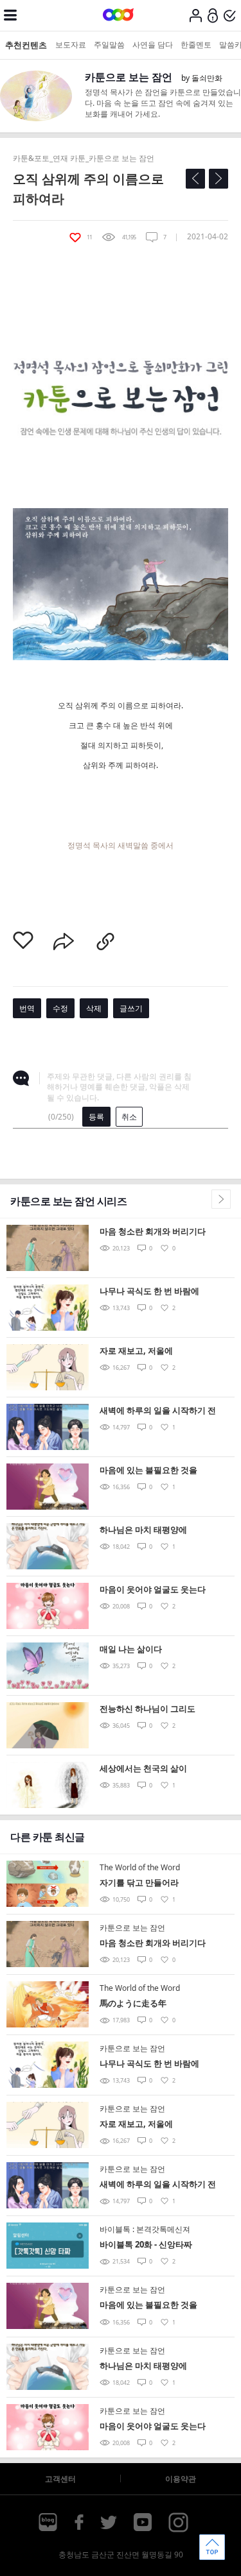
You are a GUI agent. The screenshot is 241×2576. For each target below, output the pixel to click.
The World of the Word (140, 1867)
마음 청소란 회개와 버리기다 (153, 1231)
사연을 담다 (153, 45)
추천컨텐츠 (26, 45)
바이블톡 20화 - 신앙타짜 (146, 2244)
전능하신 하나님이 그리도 (147, 1709)
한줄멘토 (196, 45)
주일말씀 (109, 45)
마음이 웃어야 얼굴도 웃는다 (153, 1589)
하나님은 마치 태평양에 (143, 1530)
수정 (60, 1008)
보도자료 (71, 45)
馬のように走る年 (133, 2003)
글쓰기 (131, 1008)
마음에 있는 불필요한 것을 (148, 1470)
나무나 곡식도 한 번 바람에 (149, 1291)
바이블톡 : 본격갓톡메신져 (145, 2229)
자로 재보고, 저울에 (136, 1351)
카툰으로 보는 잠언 (129, 77)
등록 (96, 1117)
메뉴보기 (10, 15)
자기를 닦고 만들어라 (139, 1882)
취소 (129, 1117)
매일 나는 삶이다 (131, 1649)
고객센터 (60, 2479)
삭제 (94, 1008)
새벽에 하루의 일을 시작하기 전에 (158, 1411)
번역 (27, 1008)
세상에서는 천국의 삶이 (143, 1768)
